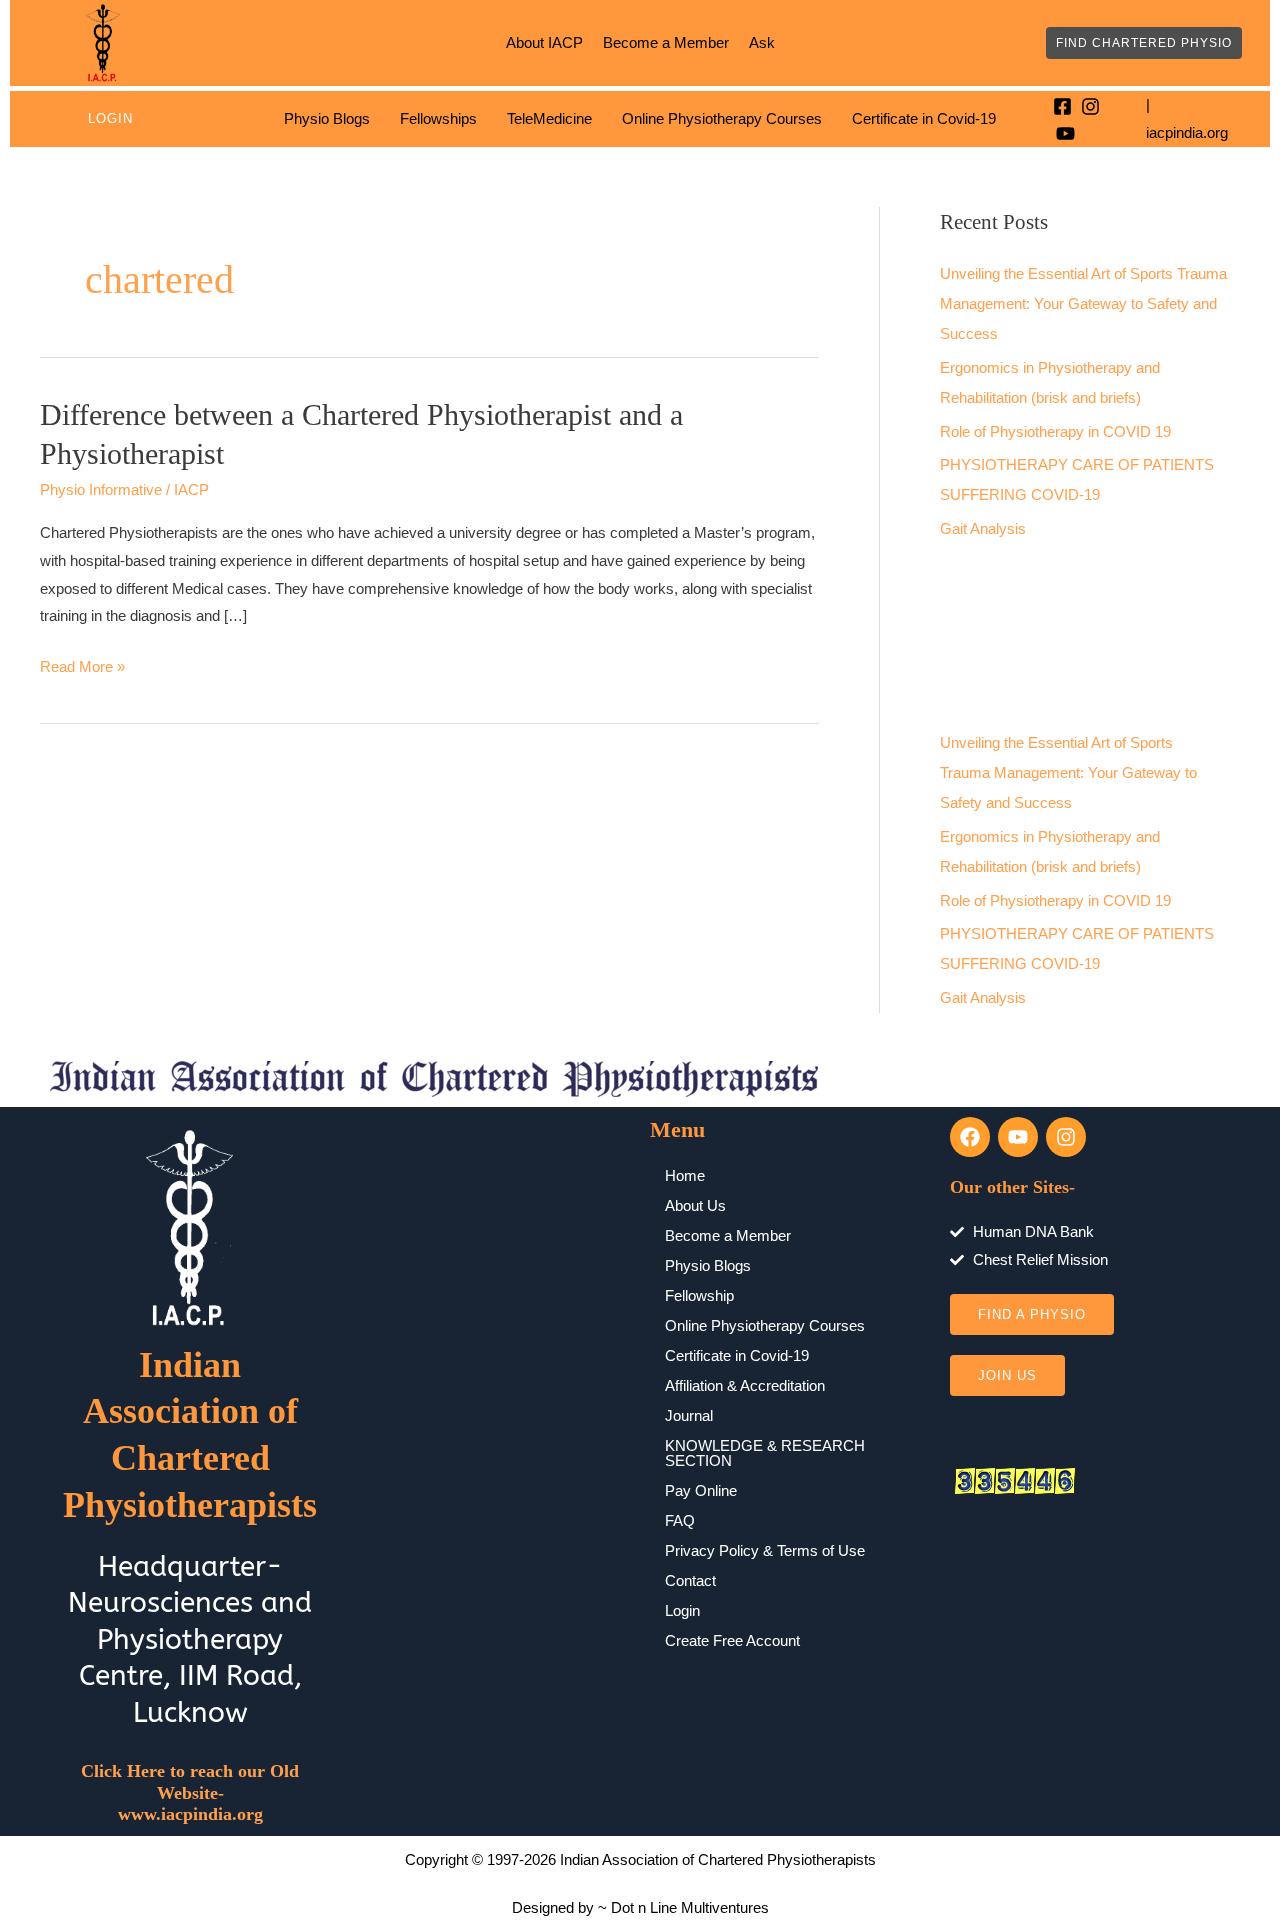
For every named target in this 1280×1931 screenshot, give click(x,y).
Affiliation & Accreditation (745, 1385)
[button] (1144, 43)
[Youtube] (1065, 133)
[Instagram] (1090, 106)
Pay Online (701, 1490)
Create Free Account (732, 1640)
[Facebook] (1062, 106)
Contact (690, 1580)
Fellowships (438, 118)
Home (685, 1175)
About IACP (544, 42)
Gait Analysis (983, 528)
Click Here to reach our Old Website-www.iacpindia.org (190, 1792)
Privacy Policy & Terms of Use (765, 1550)
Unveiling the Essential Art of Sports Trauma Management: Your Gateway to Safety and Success (1083, 303)
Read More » (82, 664)
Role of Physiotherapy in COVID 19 (1055, 431)
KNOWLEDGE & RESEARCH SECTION (765, 1453)
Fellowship (699, 1295)
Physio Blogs (327, 118)
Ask (762, 42)
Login (110, 118)
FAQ (680, 1520)
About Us (695, 1205)
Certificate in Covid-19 (924, 118)
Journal (689, 1415)
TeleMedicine (549, 118)
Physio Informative (101, 489)
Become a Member (666, 42)
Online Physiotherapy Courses (722, 118)
